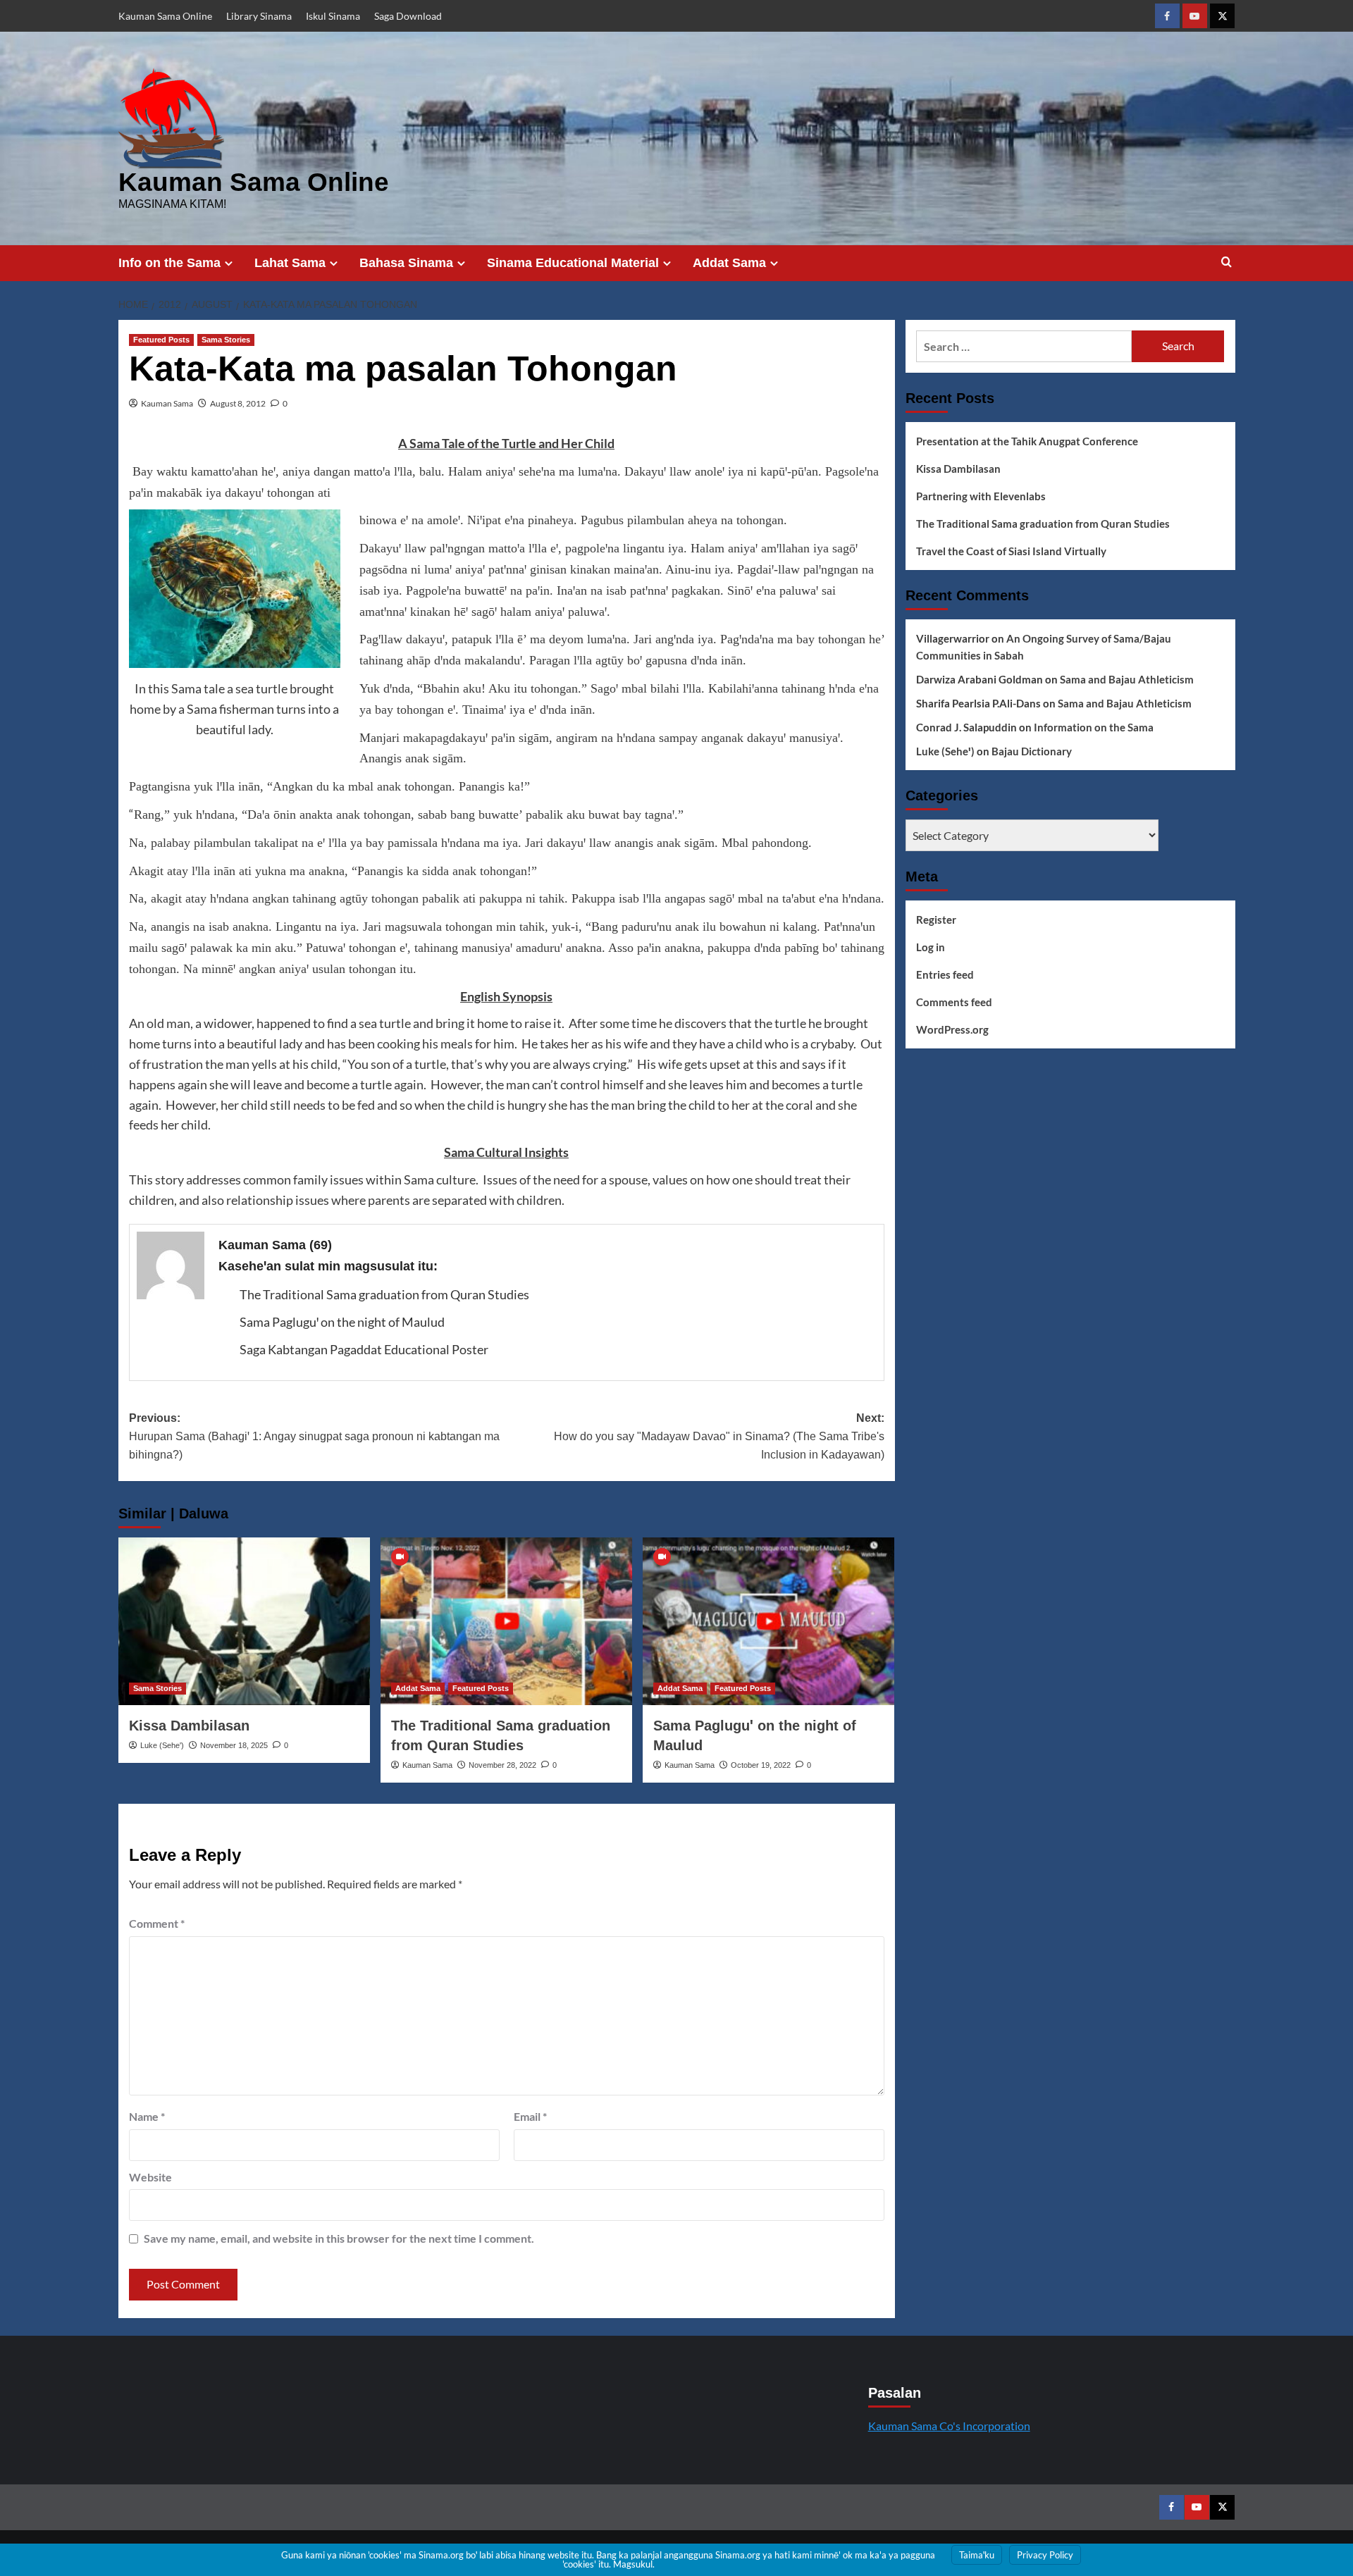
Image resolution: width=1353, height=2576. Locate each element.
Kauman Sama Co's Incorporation (949, 2426)
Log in (931, 947)
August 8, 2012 (238, 403)
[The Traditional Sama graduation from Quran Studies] (506, 1621)
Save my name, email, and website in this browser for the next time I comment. (339, 2238)
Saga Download (408, 16)
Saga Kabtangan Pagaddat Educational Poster (364, 1349)
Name (147, 2116)
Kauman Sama (167, 403)
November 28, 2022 (502, 1765)
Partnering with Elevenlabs (981, 496)
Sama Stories (226, 340)
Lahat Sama (290, 263)
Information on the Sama (1094, 727)
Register (936, 919)
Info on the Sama (169, 263)
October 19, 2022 (761, 1765)
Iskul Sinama (333, 16)
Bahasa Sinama (406, 263)
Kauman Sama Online (165, 16)
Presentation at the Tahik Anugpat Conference (1027, 441)
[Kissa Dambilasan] (244, 1621)
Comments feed (954, 1002)
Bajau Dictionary (1032, 751)
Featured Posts (161, 340)
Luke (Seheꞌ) (162, 1745)
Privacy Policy (1045, 2555)
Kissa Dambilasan (189, 1726)
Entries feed (945, 974)
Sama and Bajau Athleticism (1127, 679)
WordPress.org (952, 1029)
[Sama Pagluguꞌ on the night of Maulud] (768, 1621)
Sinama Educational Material (573, 263)
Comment (157, 1923)
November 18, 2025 (234, 1745)
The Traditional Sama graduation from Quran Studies (384, 1294)
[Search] (1227, 262)
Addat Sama (729, 263)
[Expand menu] (229, 263)
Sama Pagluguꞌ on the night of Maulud (342, 1322)
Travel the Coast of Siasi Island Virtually (1011, 551)
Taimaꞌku (977, 2555)
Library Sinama (259, 16)
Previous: (314, 1436)
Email (530, 2116)
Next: (719, 1436)
